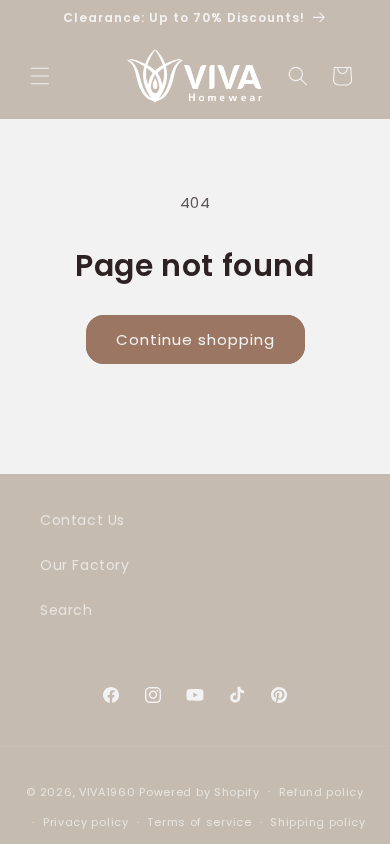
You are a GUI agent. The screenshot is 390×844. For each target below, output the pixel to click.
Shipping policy (318, 822)
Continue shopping (195, 339)
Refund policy (321, 792)
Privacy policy (86, 822)
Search (66, 610)
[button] (40, 76)
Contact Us (82, 520)
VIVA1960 (107, 791)
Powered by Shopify (199, 791)
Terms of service (199, 822)
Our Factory (85, 565)
